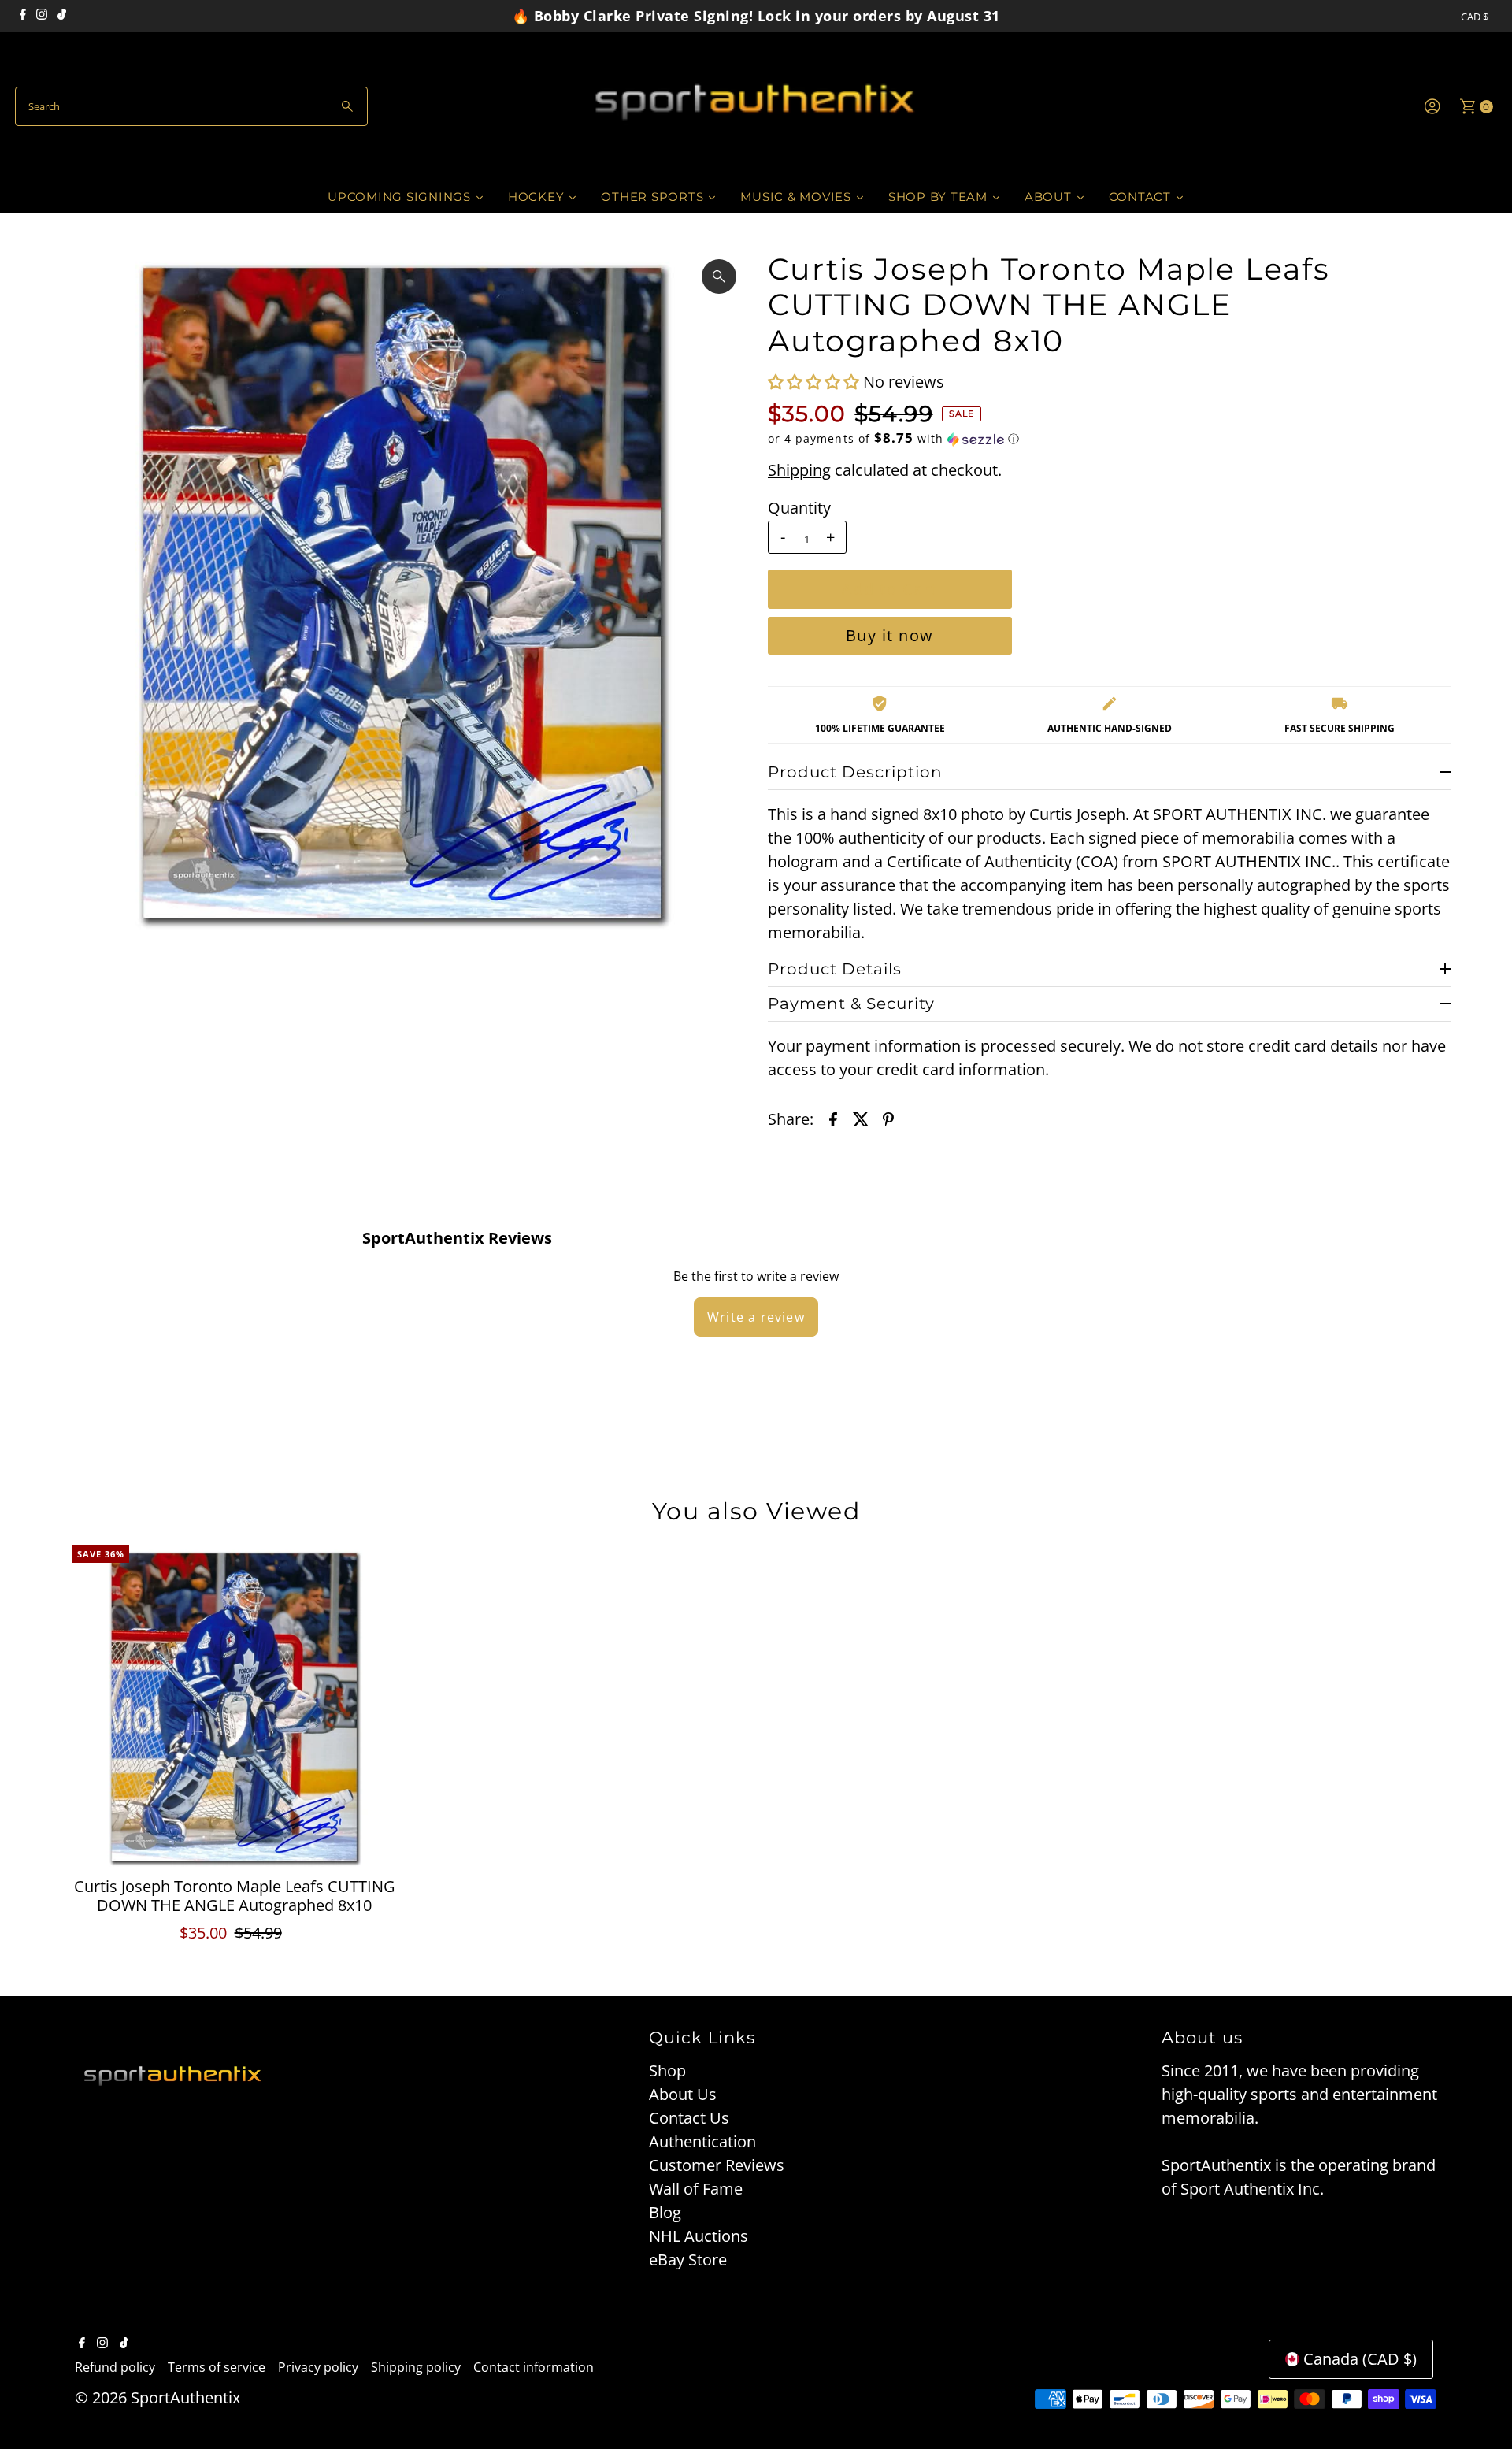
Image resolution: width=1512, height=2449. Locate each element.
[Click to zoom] (719, 276)
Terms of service (217, 2367)
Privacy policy (318, 2367)
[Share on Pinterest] (888, 1119)
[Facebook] (23, 16)
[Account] (1432, 106)
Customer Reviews (717, 2165)
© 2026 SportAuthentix (157, 2397)
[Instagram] (42, 16)
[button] (815, 382)
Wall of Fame (696, 2189)
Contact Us (689, 2118)
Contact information (534, 2367)
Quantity (799, 508)
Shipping (799, 470)
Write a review (756, 1317)
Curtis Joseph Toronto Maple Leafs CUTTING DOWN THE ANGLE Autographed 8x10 (235, 1896)
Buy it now (890, 635)
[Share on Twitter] (861, 1119)
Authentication (702, 2141)
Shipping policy (416, 2367)
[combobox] (191, 106)
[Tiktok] (62, 16)
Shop (667, 2071)
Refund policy (115, 2367)
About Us (683, 2094)
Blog (665, 2212)
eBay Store (688, 2260)
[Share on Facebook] (833, 1119)
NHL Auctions (699, 2236)
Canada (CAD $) (1360, 2359)
